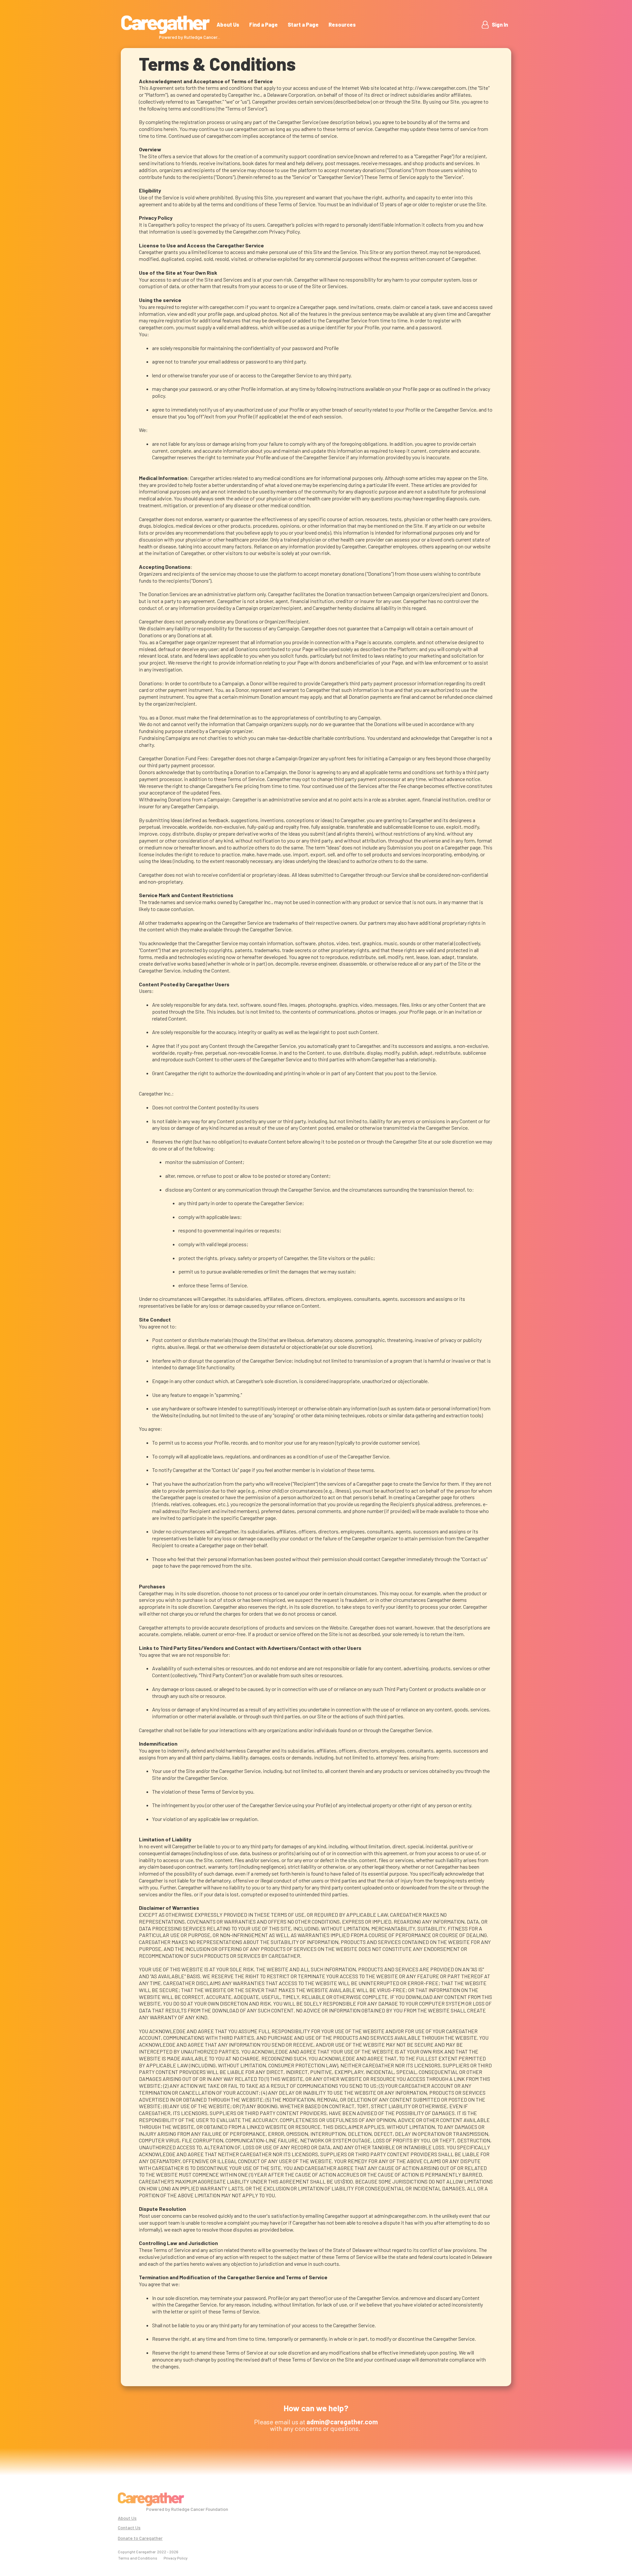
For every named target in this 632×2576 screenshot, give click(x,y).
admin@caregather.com (400, 2216)
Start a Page (303, 25)
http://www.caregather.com (435, 88)
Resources (342, 25)
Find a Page (263, 25)
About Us (228, 25)
